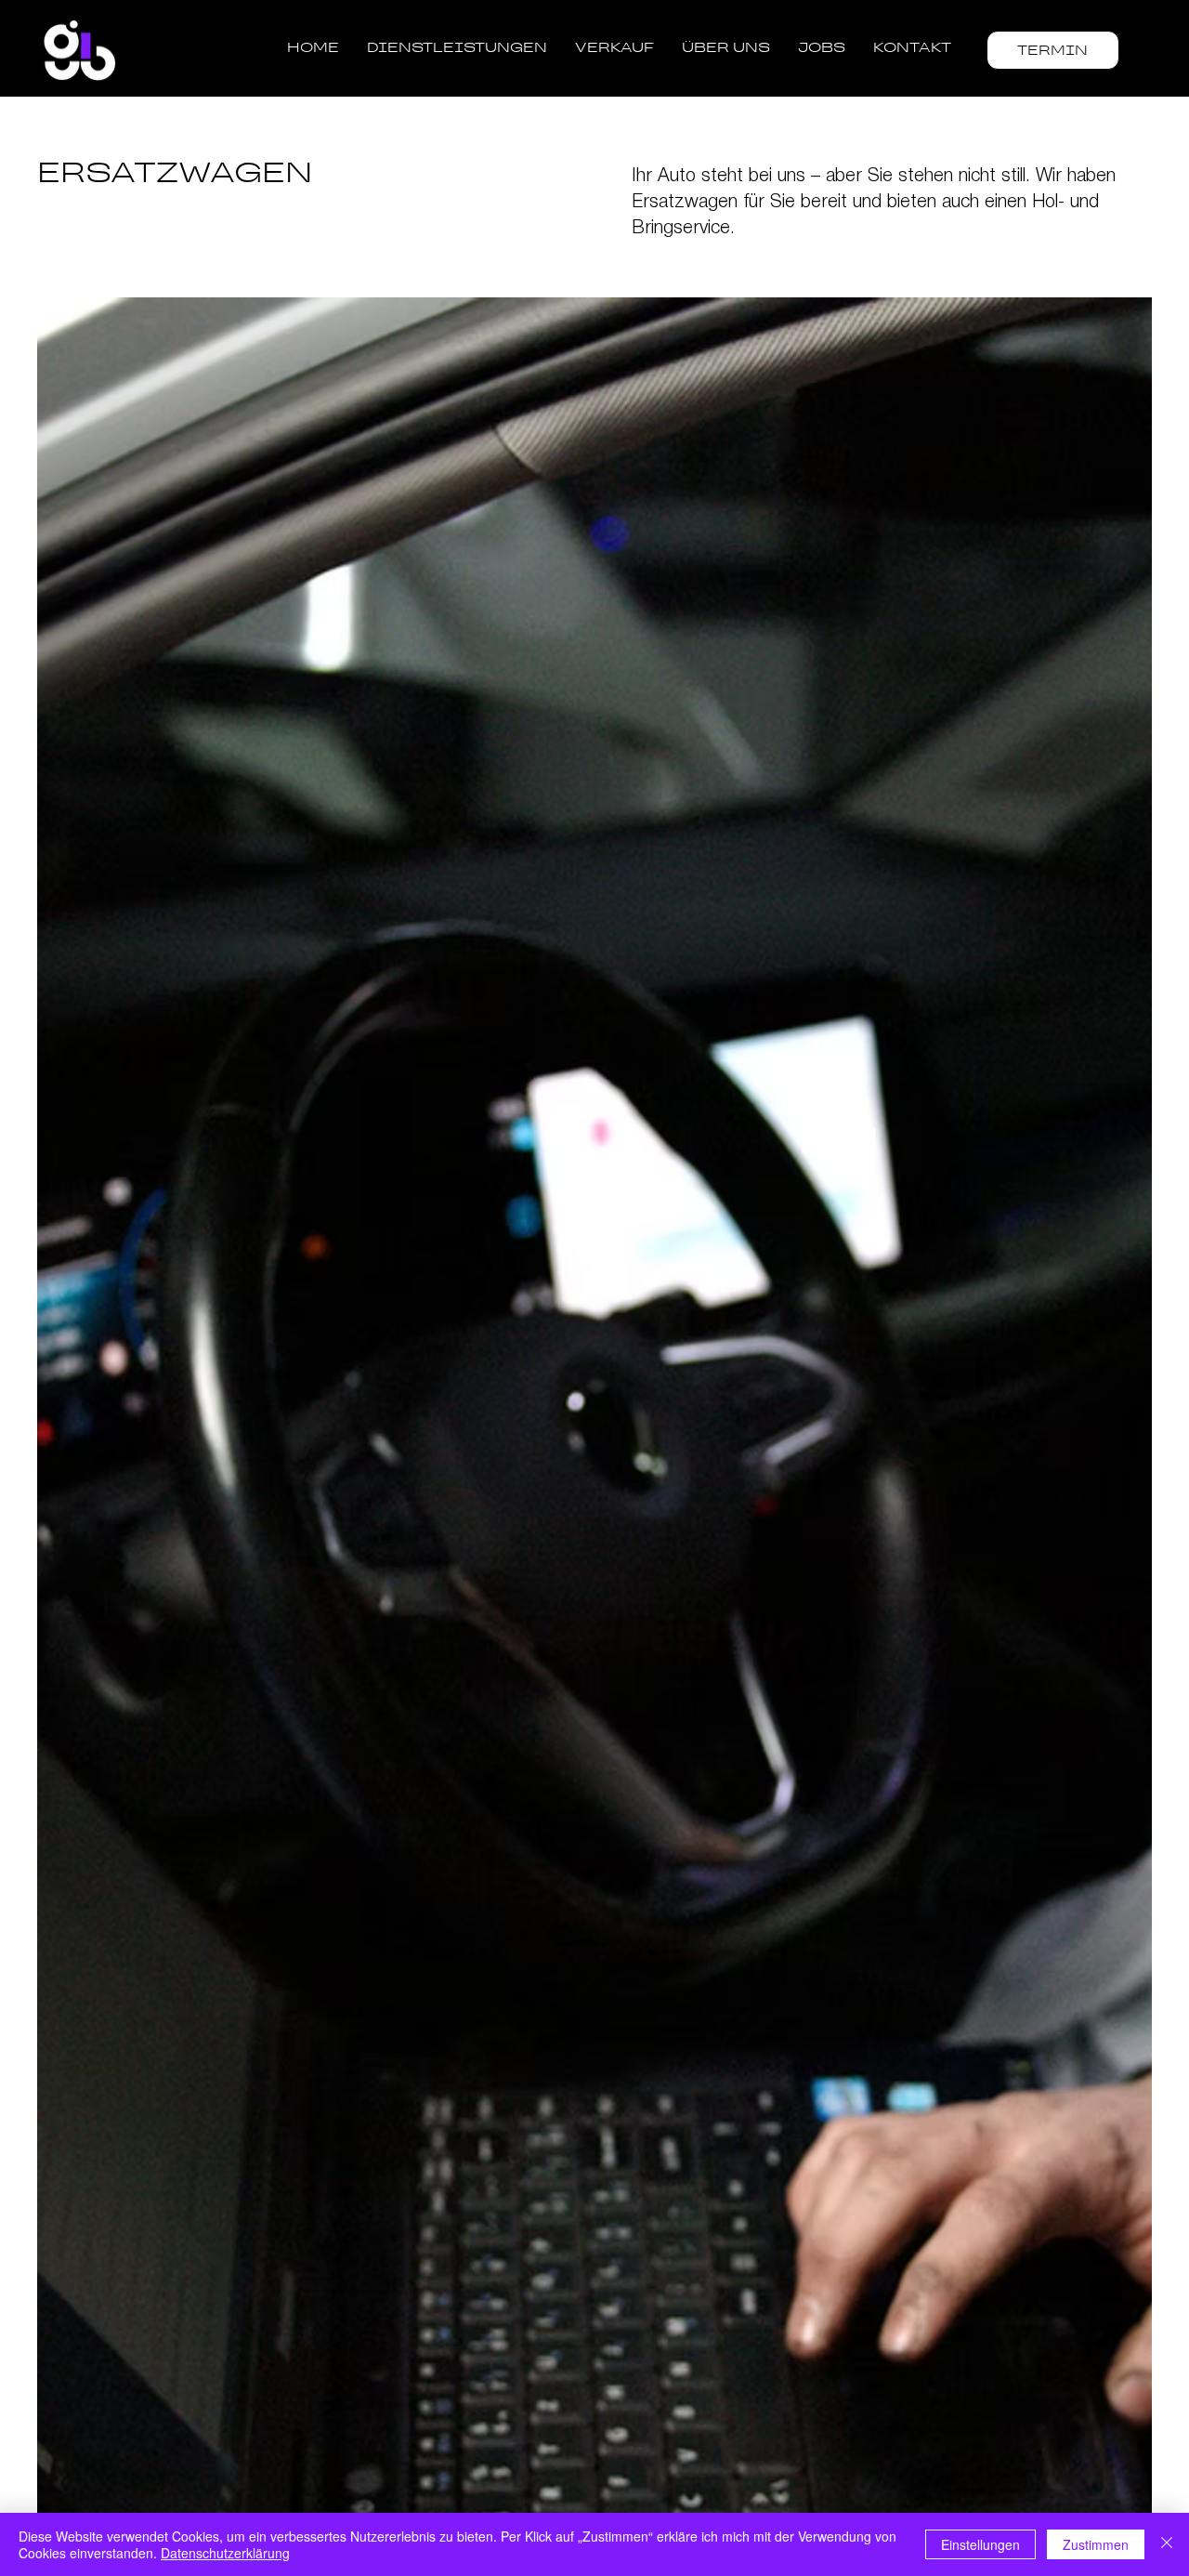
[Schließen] (1167, 2544)
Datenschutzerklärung (225, 2553)
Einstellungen (980, 2544)
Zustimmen (1096, 2544)
